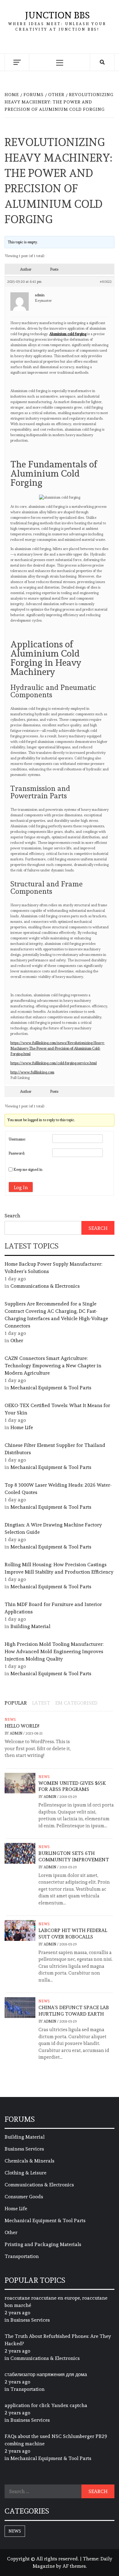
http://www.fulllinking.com (32, 1072)
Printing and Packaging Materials (43, 2244)
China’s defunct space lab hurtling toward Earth (74, 2011)
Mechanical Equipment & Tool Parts (51, 1388)
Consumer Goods (24, 2197)
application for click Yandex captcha (46, 2405)
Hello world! (22, 1726)
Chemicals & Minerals (29, 2161)
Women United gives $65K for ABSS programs (72, 1786)
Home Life (22, 1427)
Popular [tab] (16, 1703)
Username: (17, 1139)
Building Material (30, 1626)
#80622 (106, 282)
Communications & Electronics (45, 1286)
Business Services (24, 2149)
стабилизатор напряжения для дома (46, 2374)
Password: (17, 1153)
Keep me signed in (28, 1170)
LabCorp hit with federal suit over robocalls (73, 1934)
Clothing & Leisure (25, 2173)
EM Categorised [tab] (76, 1703)
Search (12, 1216)
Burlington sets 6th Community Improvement (74, 1856)
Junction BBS (57, 15)
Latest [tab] (41, 1703)
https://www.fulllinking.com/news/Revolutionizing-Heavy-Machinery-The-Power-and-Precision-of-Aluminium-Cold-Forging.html (58, 1048)
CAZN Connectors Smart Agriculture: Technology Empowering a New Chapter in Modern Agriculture (53, 1366)
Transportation (22, 2256)
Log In (21, 1187)
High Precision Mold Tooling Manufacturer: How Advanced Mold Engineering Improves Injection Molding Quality (54, 1651)
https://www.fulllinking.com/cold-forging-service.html (54, 1063)
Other (17, 1340)
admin (16, 1733)
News (10, 1720)
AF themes (74, 2566)
